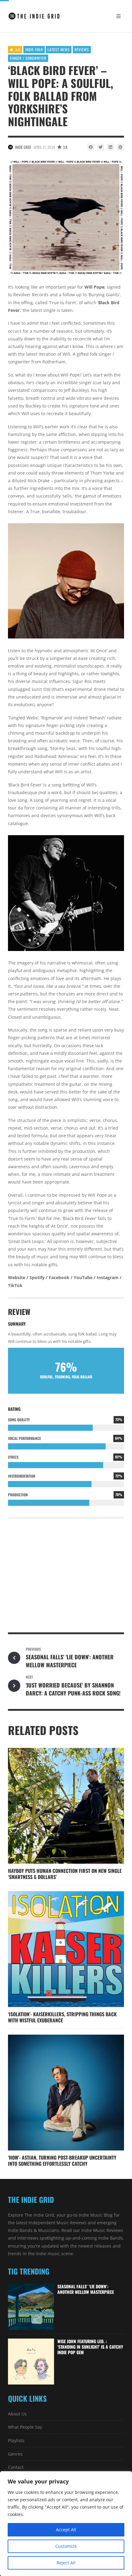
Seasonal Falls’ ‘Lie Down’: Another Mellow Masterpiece (86, 2289)
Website (17, 1277)
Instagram (108, 1277)
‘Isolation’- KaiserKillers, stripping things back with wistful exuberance (62, 2017)
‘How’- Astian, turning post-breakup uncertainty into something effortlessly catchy (62, 2161)
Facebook (59, 1277)
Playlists (16, 2440)
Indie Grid (23, 147)
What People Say (25, 2427)
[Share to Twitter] (101, 147)
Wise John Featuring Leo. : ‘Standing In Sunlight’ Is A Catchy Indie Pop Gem (90, 2347)
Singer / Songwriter (28, 58)
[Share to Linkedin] (111, 147)
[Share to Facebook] (91, 147)
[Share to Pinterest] (120, 147)
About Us (17, 2414)
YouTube (83, 1277)
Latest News (59, 49)
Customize (66, 2546)
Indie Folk (34, 49)
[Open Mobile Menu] (118, 16)
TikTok (15, 1285)
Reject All (66, 2563)
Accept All (66, 2530)
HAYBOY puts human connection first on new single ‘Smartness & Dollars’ (65, 1874)
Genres (15, 2454)
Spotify (37, 1277)
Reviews (82, 49)
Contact (16, 2467)
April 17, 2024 (44, 147)
